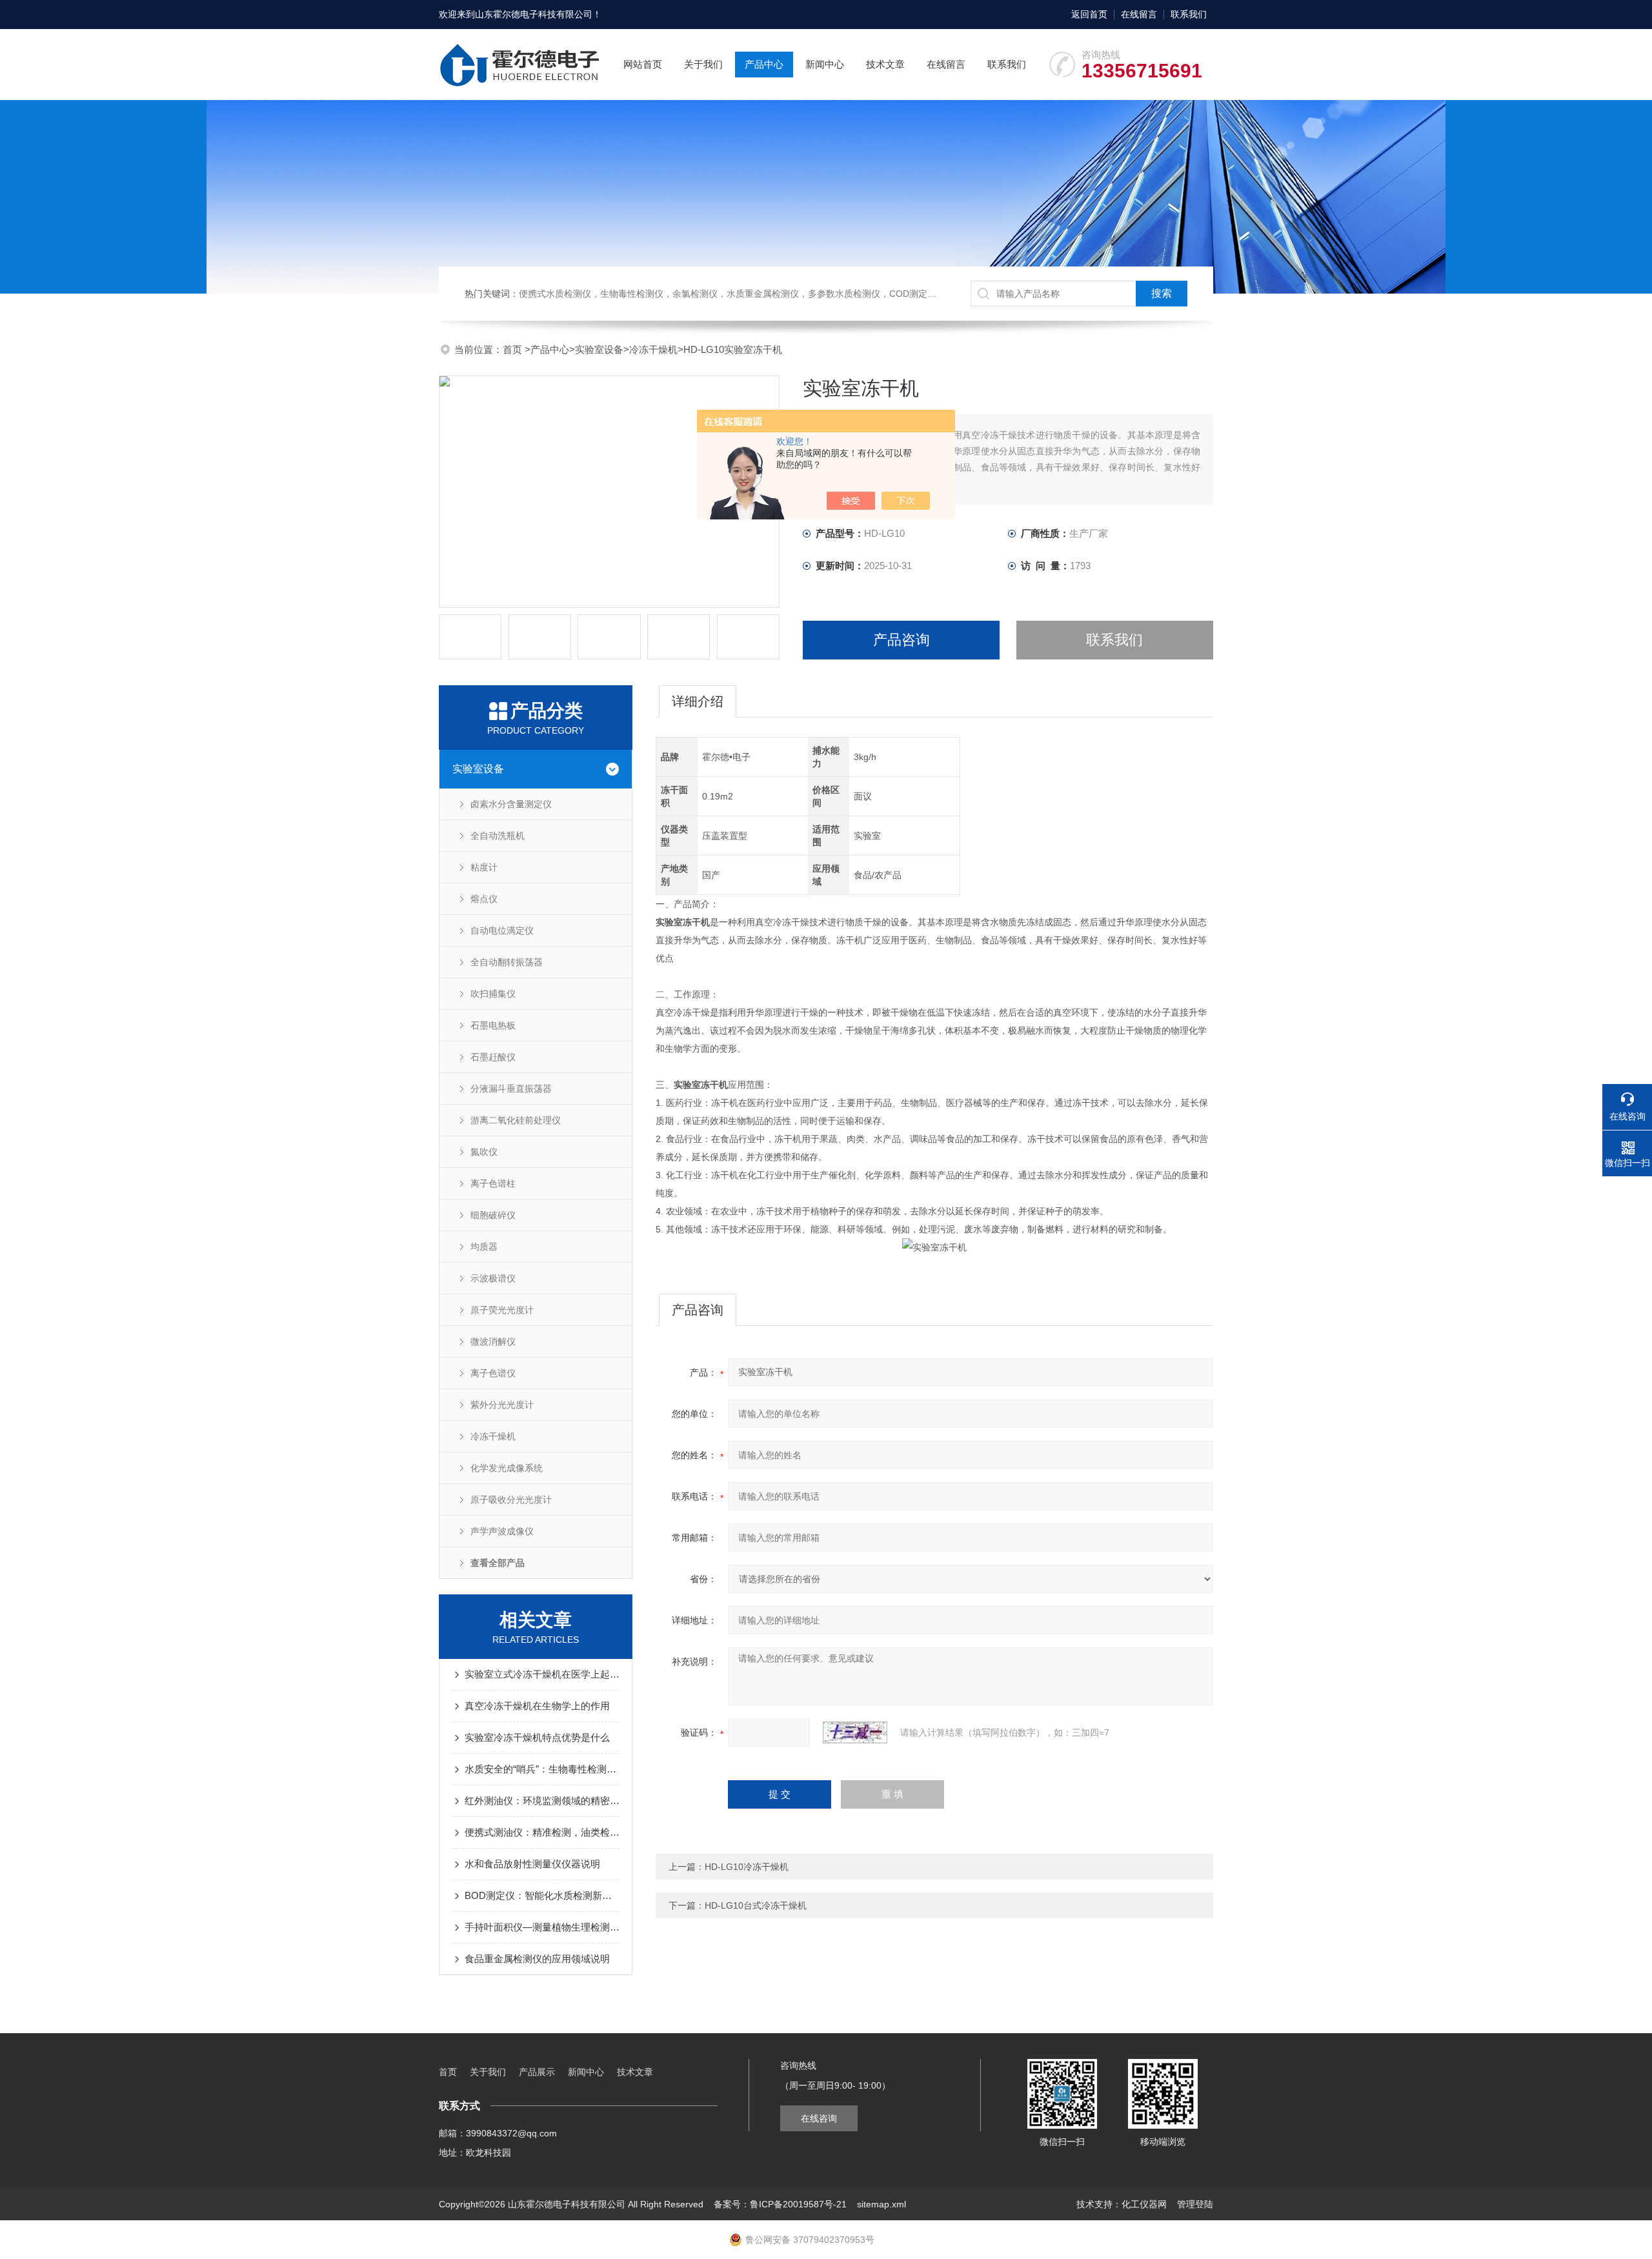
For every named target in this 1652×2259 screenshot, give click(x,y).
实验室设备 (599, 349)
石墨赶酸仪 (493, 1057)
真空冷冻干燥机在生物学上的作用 (537, 1706)
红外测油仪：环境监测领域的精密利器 (542, 1801)
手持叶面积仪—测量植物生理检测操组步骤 (542, 1927)
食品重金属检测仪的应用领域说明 (537, 1959)
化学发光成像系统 (507, 1468)
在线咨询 (819, 2118)
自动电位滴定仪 (502, 930)
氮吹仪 (484, 1152)
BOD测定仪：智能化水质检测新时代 (542, 1895)
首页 (514, 349)
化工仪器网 (1144, 2204)
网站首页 (643, 64)
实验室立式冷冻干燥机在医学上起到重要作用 (542, 1674)
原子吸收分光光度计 (511, 1500)
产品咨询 (902, 640)
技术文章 (885, 64)
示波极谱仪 (493, 1278)
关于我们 (703, 64)
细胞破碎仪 (493, 1215)
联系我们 (1189, 14)
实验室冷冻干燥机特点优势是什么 (537, 1737)
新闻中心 (825, 64)
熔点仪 (484, 899)
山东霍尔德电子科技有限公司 (534, 14)
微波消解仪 (493, 1341)
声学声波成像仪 (502, 1531)
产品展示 (537, 2072)
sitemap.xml (881, 2204)
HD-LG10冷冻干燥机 (747, 1867)
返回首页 (1089, 14)
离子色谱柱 (493, 1183)
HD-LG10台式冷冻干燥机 (756, 1905)
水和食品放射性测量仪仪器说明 (532, 1864)
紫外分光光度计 (502, 1405)
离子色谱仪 (493, 1373)
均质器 (484, 1247)
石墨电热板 (493, 1025)
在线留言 (1139, 14)
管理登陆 (1195, 2204)
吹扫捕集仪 (493, 994)
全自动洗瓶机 (498, 836)
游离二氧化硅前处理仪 (516, 1120)
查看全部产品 (498, 1563)
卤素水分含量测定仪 (511, 804)
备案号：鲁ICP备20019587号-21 (780, 2204)
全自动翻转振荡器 (507, 962)
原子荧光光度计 (502, 1310)
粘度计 (484, 867)
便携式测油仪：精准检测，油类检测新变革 (542, 1832)
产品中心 (764, 64)
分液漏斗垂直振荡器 (511, 1089)
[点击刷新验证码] (855, 1732)
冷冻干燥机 (653, 349)
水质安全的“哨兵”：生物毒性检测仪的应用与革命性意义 (542, 1769)
